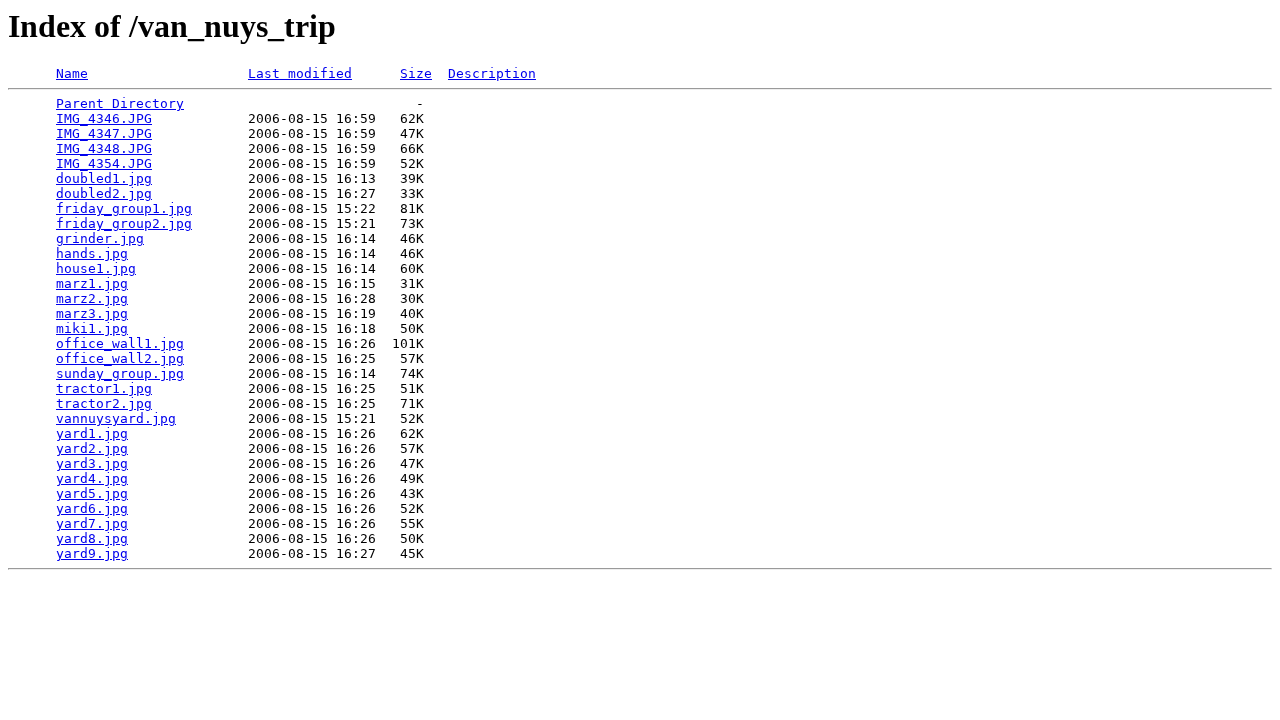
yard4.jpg (92, 478)
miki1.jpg (92, 328)
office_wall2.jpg (120, 358)
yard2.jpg (92, 448)
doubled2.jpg (104, 193)
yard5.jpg (92, 493)
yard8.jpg (92, 538)
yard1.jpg (92, 433)
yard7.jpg (92, 523)
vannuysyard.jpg (116, 418)
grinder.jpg (100, 238)
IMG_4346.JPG (104, 118)
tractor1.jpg (104, 388)
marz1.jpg (92, 283)
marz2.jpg (92, 298)
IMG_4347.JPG (104, 133)
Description (492, 73)
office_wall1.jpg (120, 343)
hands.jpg (92, 253)
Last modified (300, 73)
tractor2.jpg (104, 403)
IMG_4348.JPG (104, 148)
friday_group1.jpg (124, 208)
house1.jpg (96, 268)
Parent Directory (120, 103)
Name (72, 73)
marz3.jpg (92, 313)
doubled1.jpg (104, 178)
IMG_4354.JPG (104, 163)
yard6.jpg (92, 508)
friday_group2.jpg (124, 223)
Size (416, 73)
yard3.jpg (92, 463)
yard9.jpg (92, 553)
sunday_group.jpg (120, 373)
